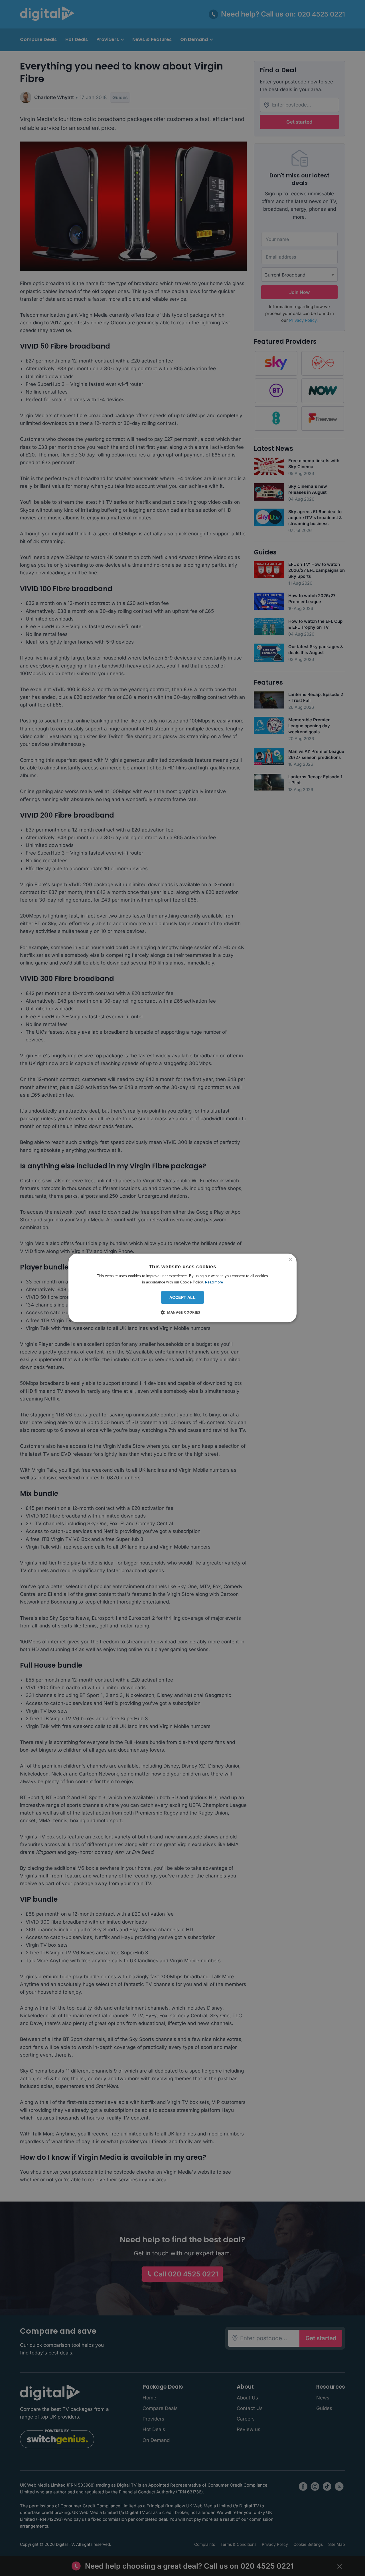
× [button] (290, 1260)
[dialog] (182, 1288)
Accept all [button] (182, 1297)
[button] (182, 1312)
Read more (214, 1282)
